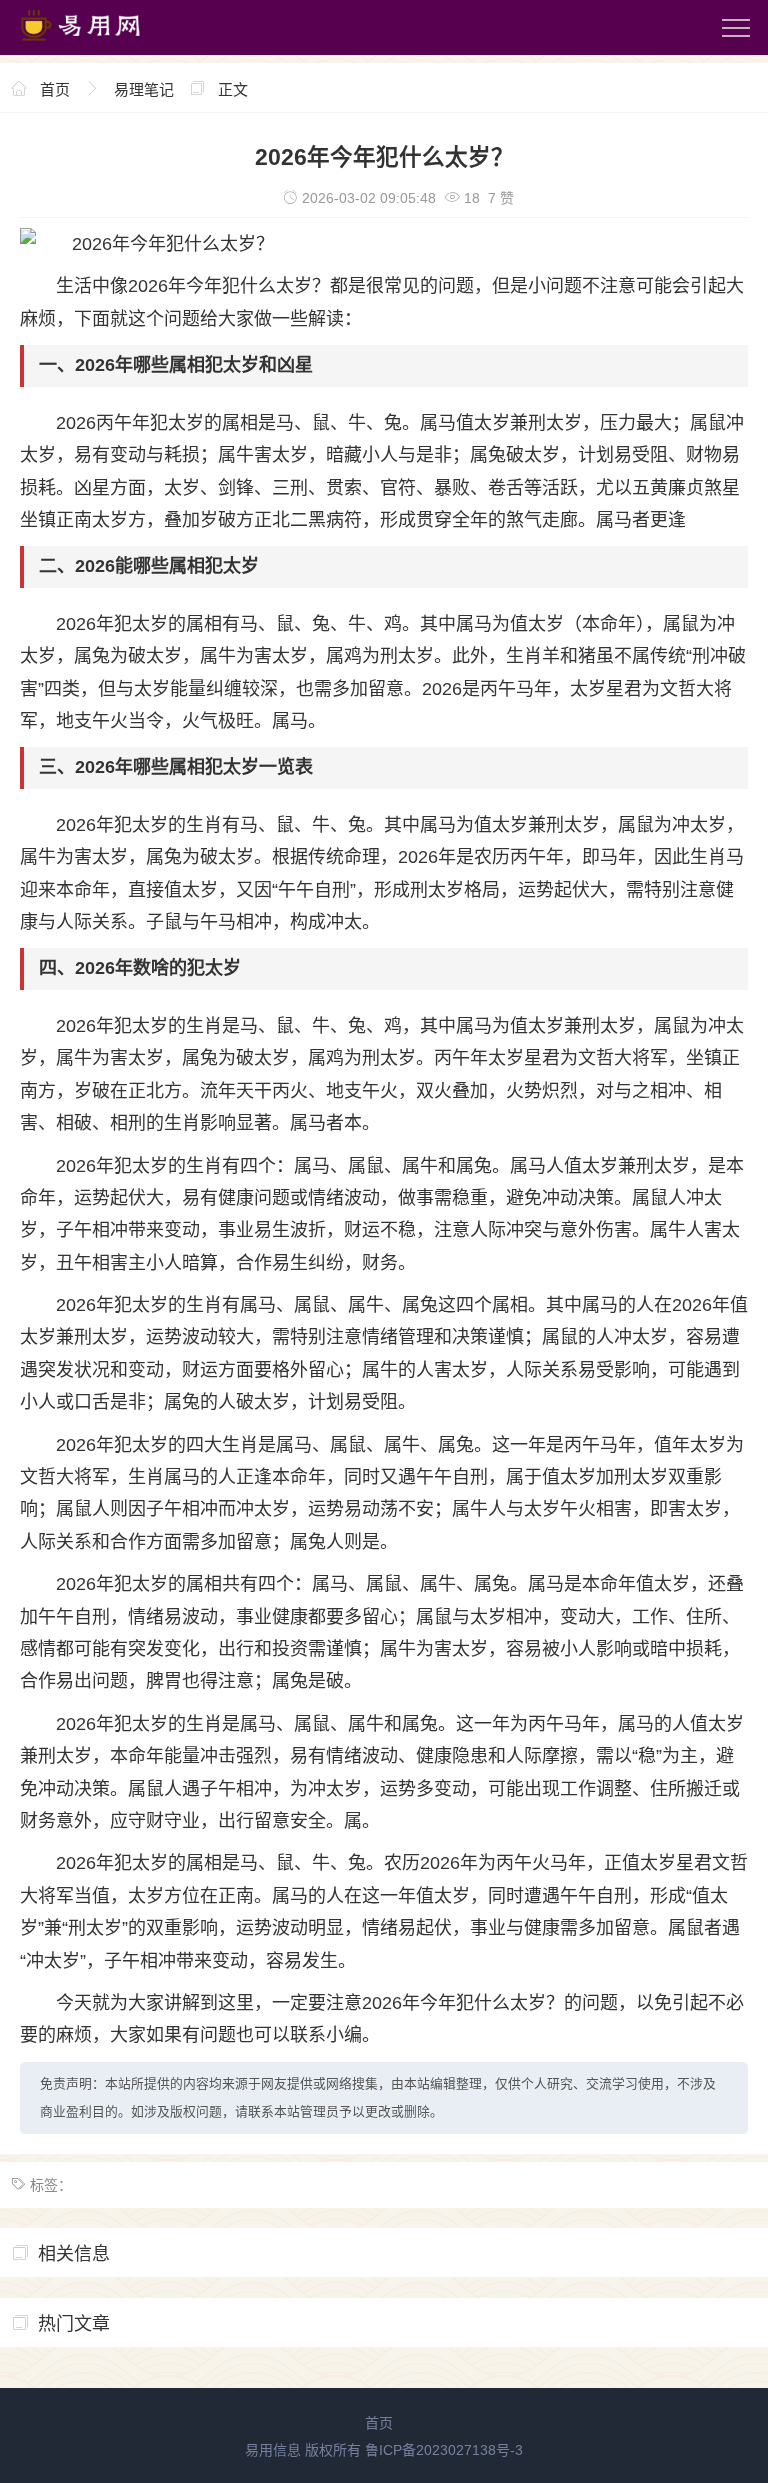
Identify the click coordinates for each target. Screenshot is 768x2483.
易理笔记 (144, 89)
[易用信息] (99, 45)
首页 (55, 89)
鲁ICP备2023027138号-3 (444, 2450)
